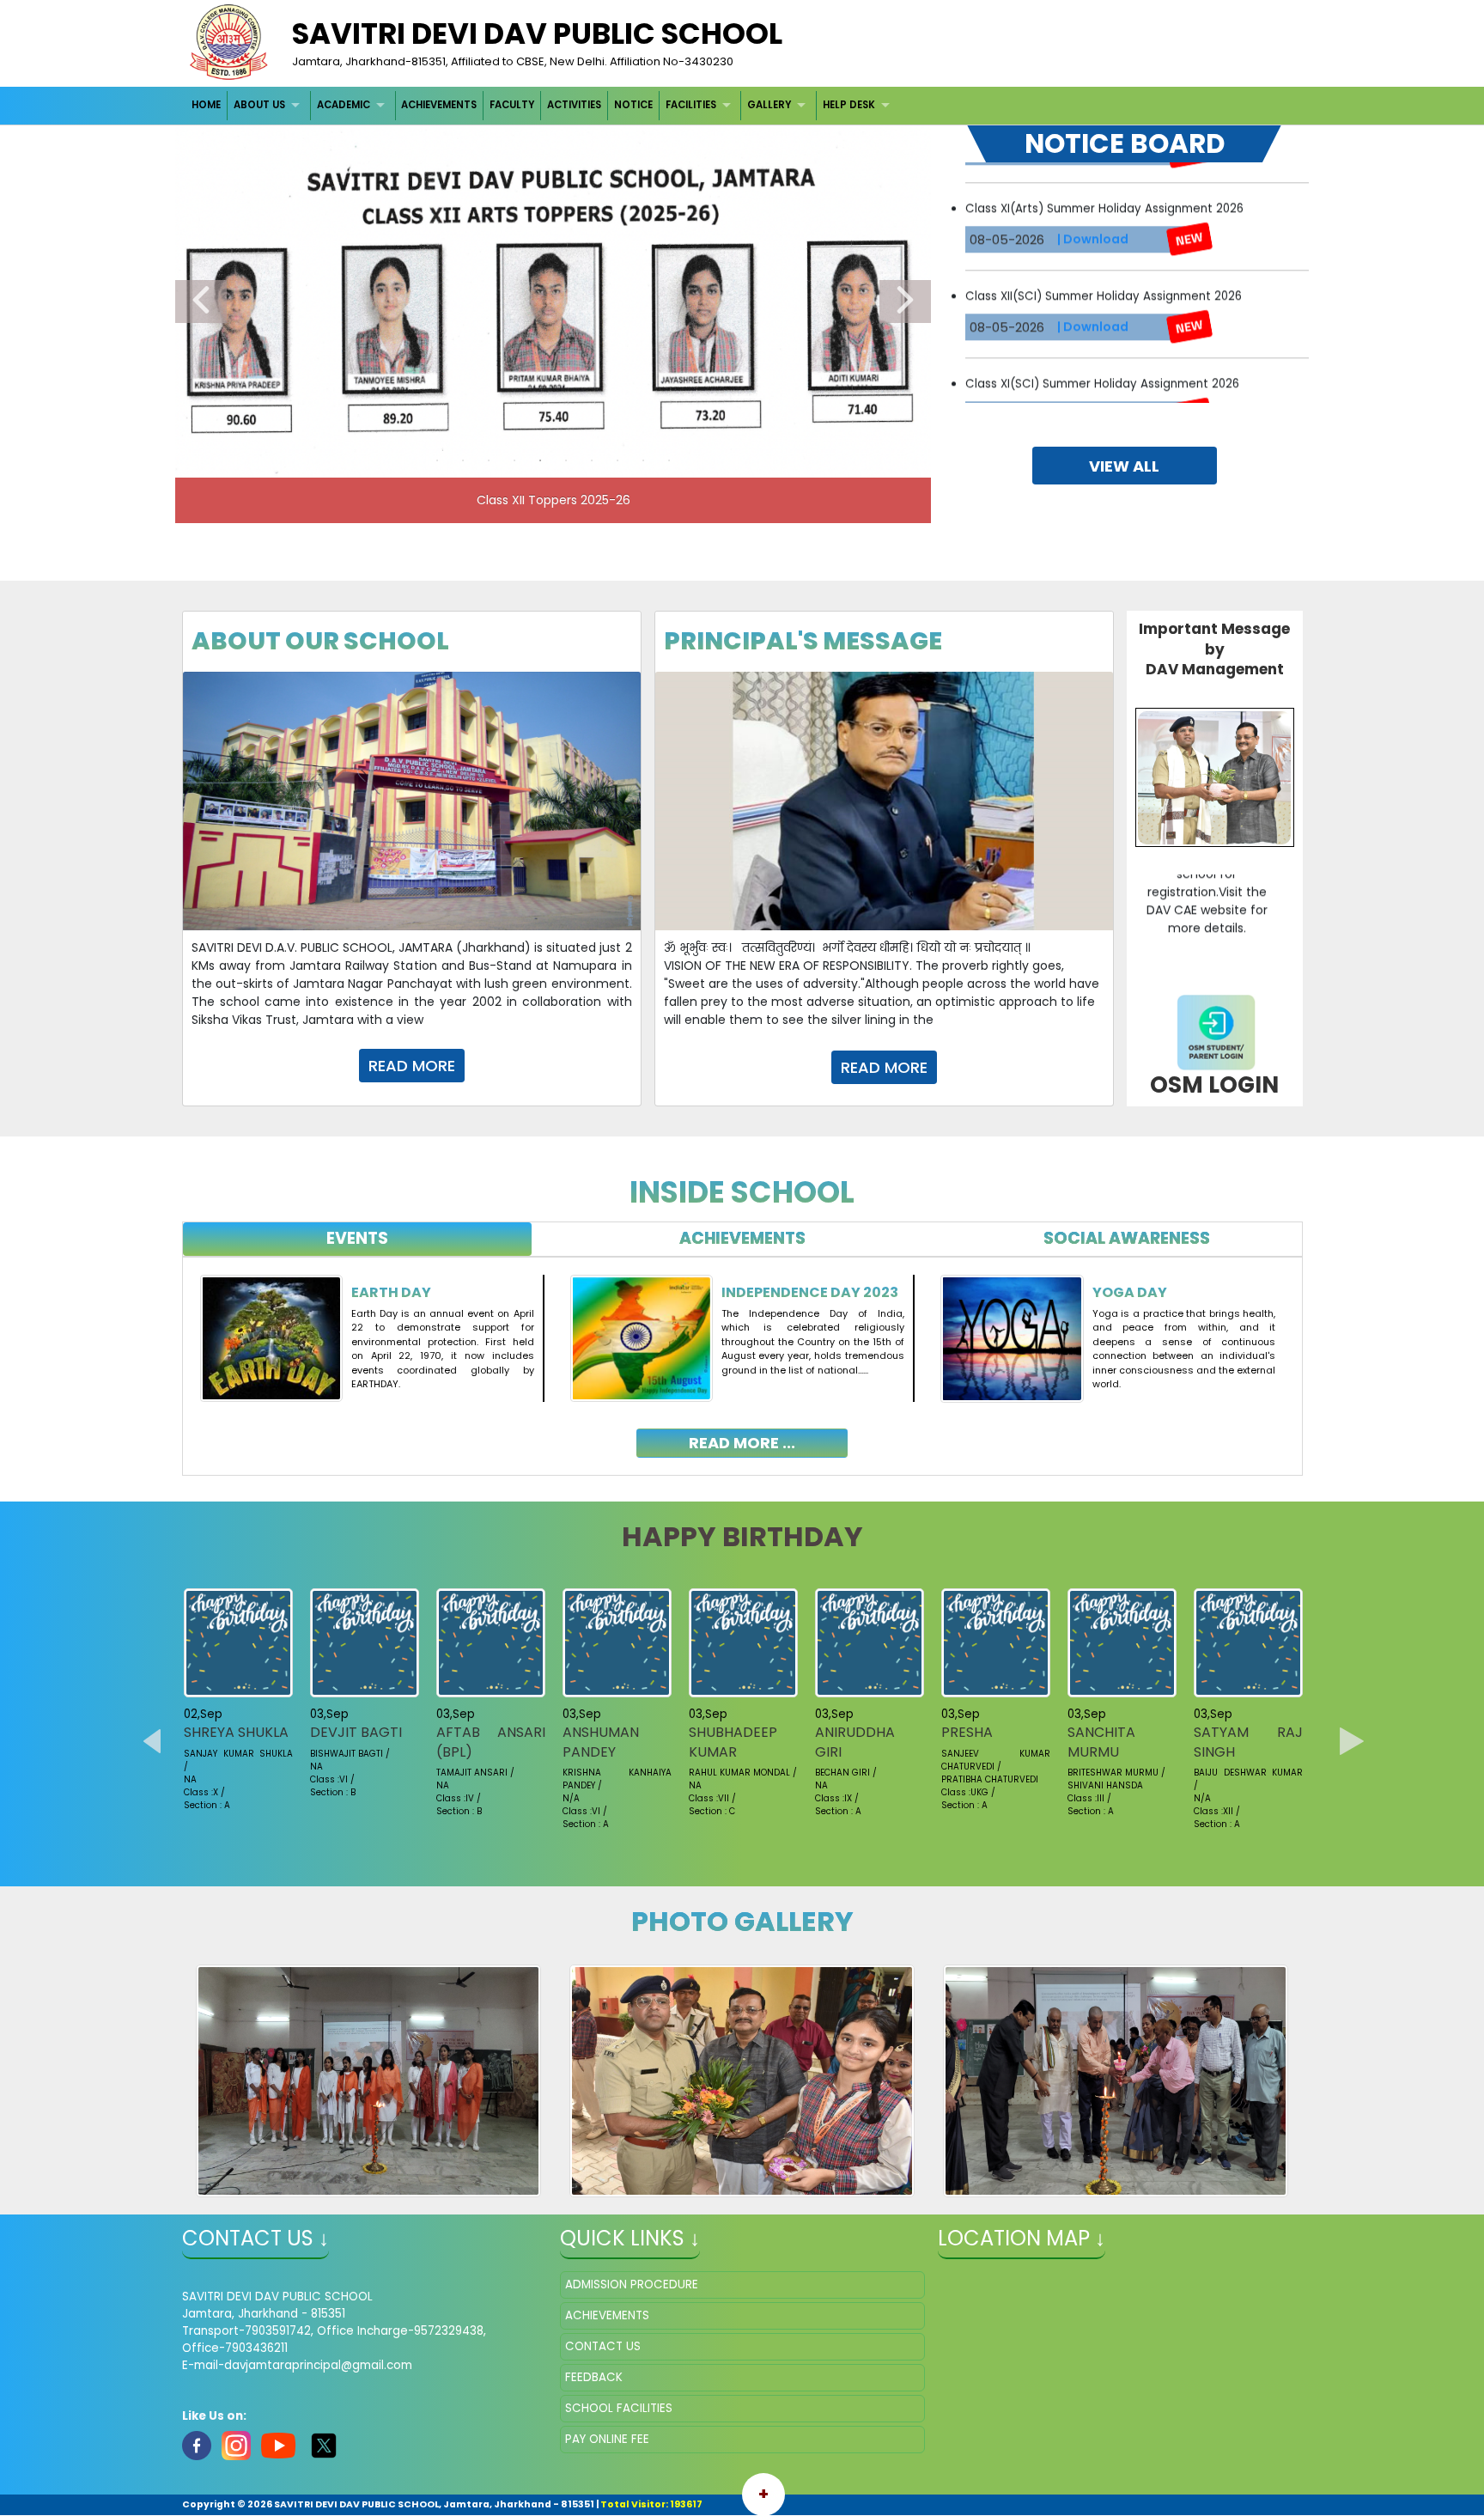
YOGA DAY (1130, 1292)
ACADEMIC (344, 105)
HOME (206, 105)
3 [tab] (489, 460)
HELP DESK (849, 105)
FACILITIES (691, 105)
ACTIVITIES (574, 105)
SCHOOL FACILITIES (619, 2408)
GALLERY (769, 105)
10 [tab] (669, 460)
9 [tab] (643, 460)
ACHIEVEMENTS (439, 105)
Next (905, 302)
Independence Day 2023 (810, 1292)
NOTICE (633, 105)
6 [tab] (566, 460)
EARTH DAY (391, 1292)
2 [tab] (463, 460)
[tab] (358, 1239)
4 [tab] (514, 460)
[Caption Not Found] (369, 2080)
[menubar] (543, 105)
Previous (201, 302)
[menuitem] (207, 105)
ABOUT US (259, 105)
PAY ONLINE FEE (607, 2439)
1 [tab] (437, 460)
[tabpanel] (742, 1353)
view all (1124, 466)
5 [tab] (540, 460)
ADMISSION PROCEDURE (632, 2285)
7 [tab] (592, 460)
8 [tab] (617, 460)
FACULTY (512, 105)
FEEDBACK (594, 2377)
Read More (412, 1066)
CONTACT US (603, 2346)
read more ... (742, 1443)
